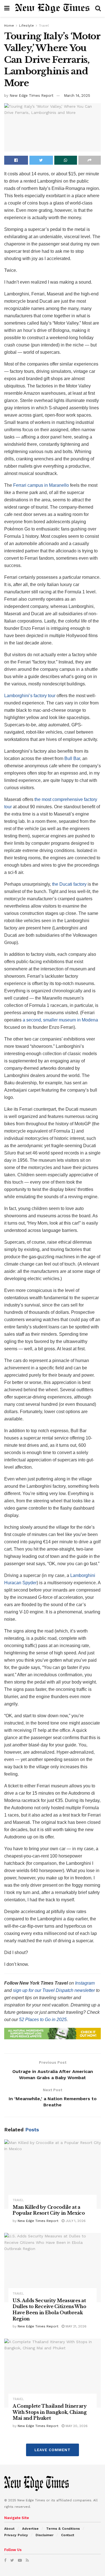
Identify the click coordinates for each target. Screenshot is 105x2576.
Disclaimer (45, 2535)
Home (9, 26)
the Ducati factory (69, 884)
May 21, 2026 (75, 2326)
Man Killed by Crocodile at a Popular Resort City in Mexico (49, 2210)
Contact (68, 2535)
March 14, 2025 (77, 96)
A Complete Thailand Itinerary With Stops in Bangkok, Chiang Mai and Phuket (50, 2412)
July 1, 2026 (75, 2221)
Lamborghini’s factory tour (30, 696)
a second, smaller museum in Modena (60, 1020)
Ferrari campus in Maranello (41, 485)
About (9, 2529)
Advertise (30, 2529)
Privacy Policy (16, 2535)
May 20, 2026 (76, 2426)
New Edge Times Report (32, 96)
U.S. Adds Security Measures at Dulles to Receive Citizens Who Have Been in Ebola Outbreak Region (49, 2310)
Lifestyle (26, 26)
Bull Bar (72, 758)
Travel (44, 26)
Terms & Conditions (63, 2529)
